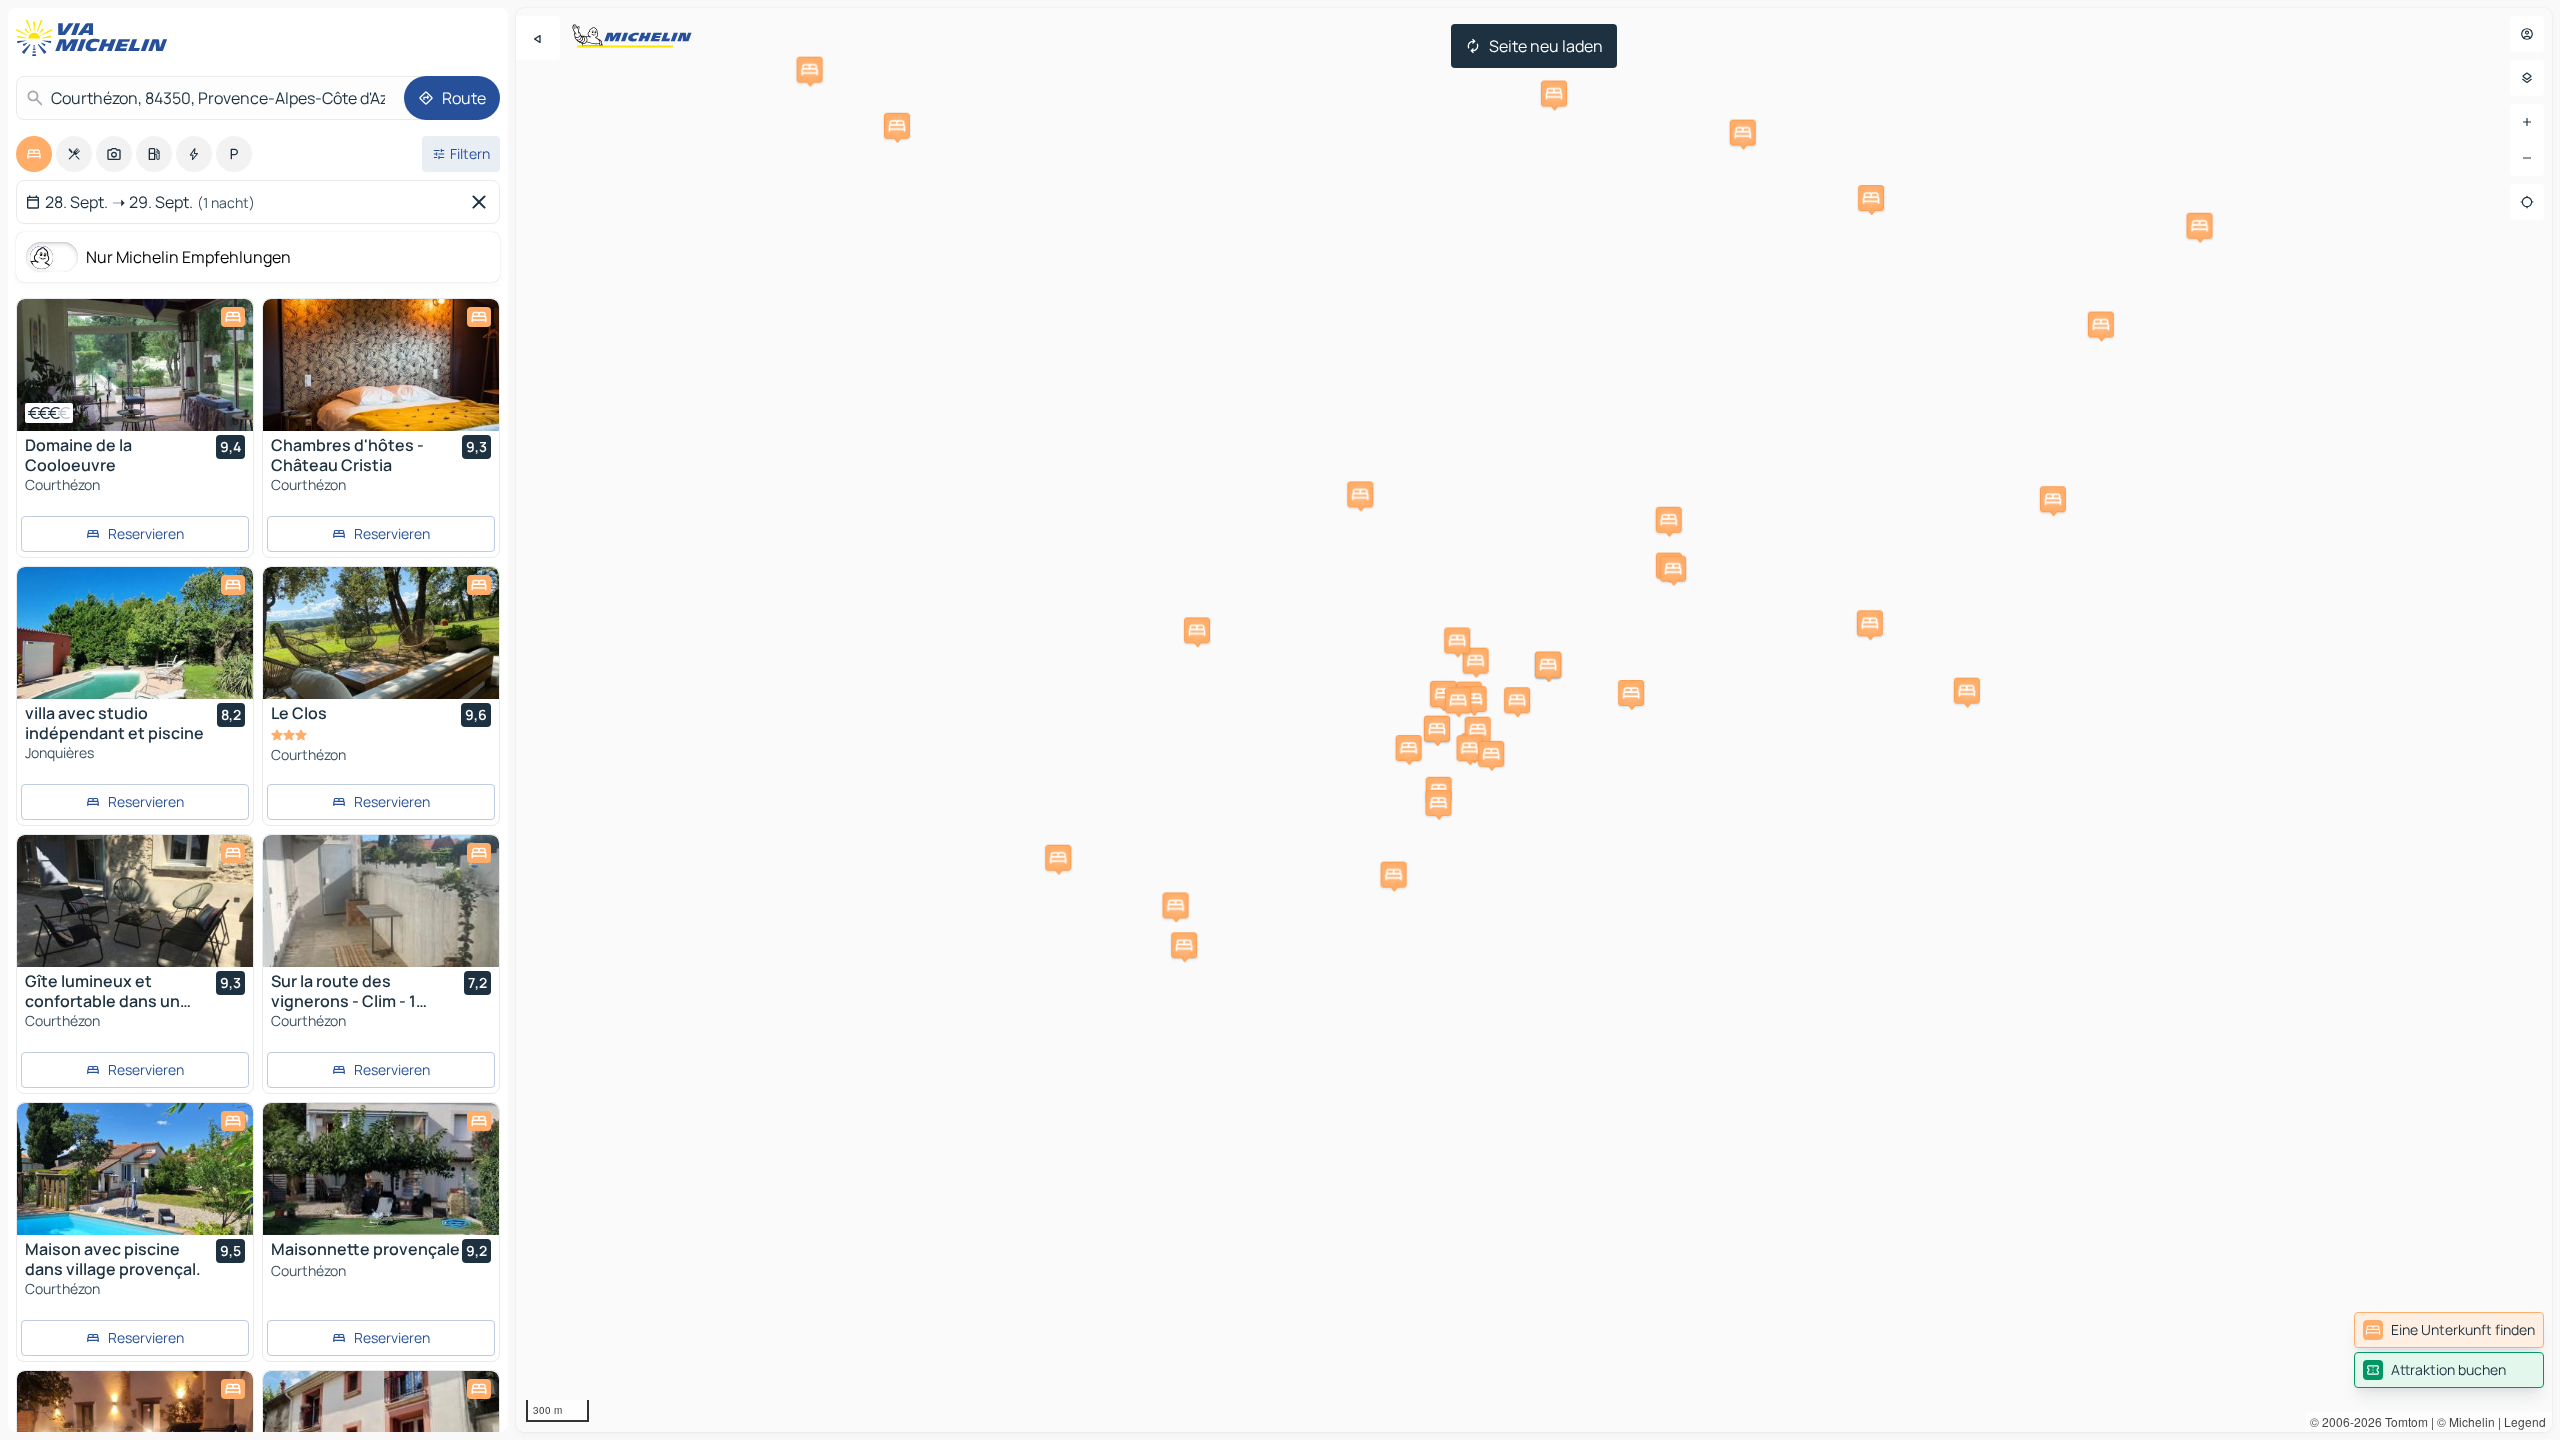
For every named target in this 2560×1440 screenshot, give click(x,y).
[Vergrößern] (2527, 122)
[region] (1534, 720)
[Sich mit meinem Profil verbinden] (2527, 34)
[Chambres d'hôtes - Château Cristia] (381, 365)
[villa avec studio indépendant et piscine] (135, 633)
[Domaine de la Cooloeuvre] (135, 365)
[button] (1197, 630)
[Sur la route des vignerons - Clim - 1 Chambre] (381, 901)
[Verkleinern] (2527, 158)
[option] (34, 154)
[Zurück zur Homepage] (96, 38)
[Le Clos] (381, 633)
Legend (2525, 1421)
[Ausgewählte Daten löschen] (483, 202)
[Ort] (2527, 202)
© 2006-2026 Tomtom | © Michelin (2402, 1421)
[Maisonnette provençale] (381, 1169)
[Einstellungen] (2527, 78)
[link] (2449, 1330)
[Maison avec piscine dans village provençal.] (135, 1169)
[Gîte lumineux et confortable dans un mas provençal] (135, 901)
